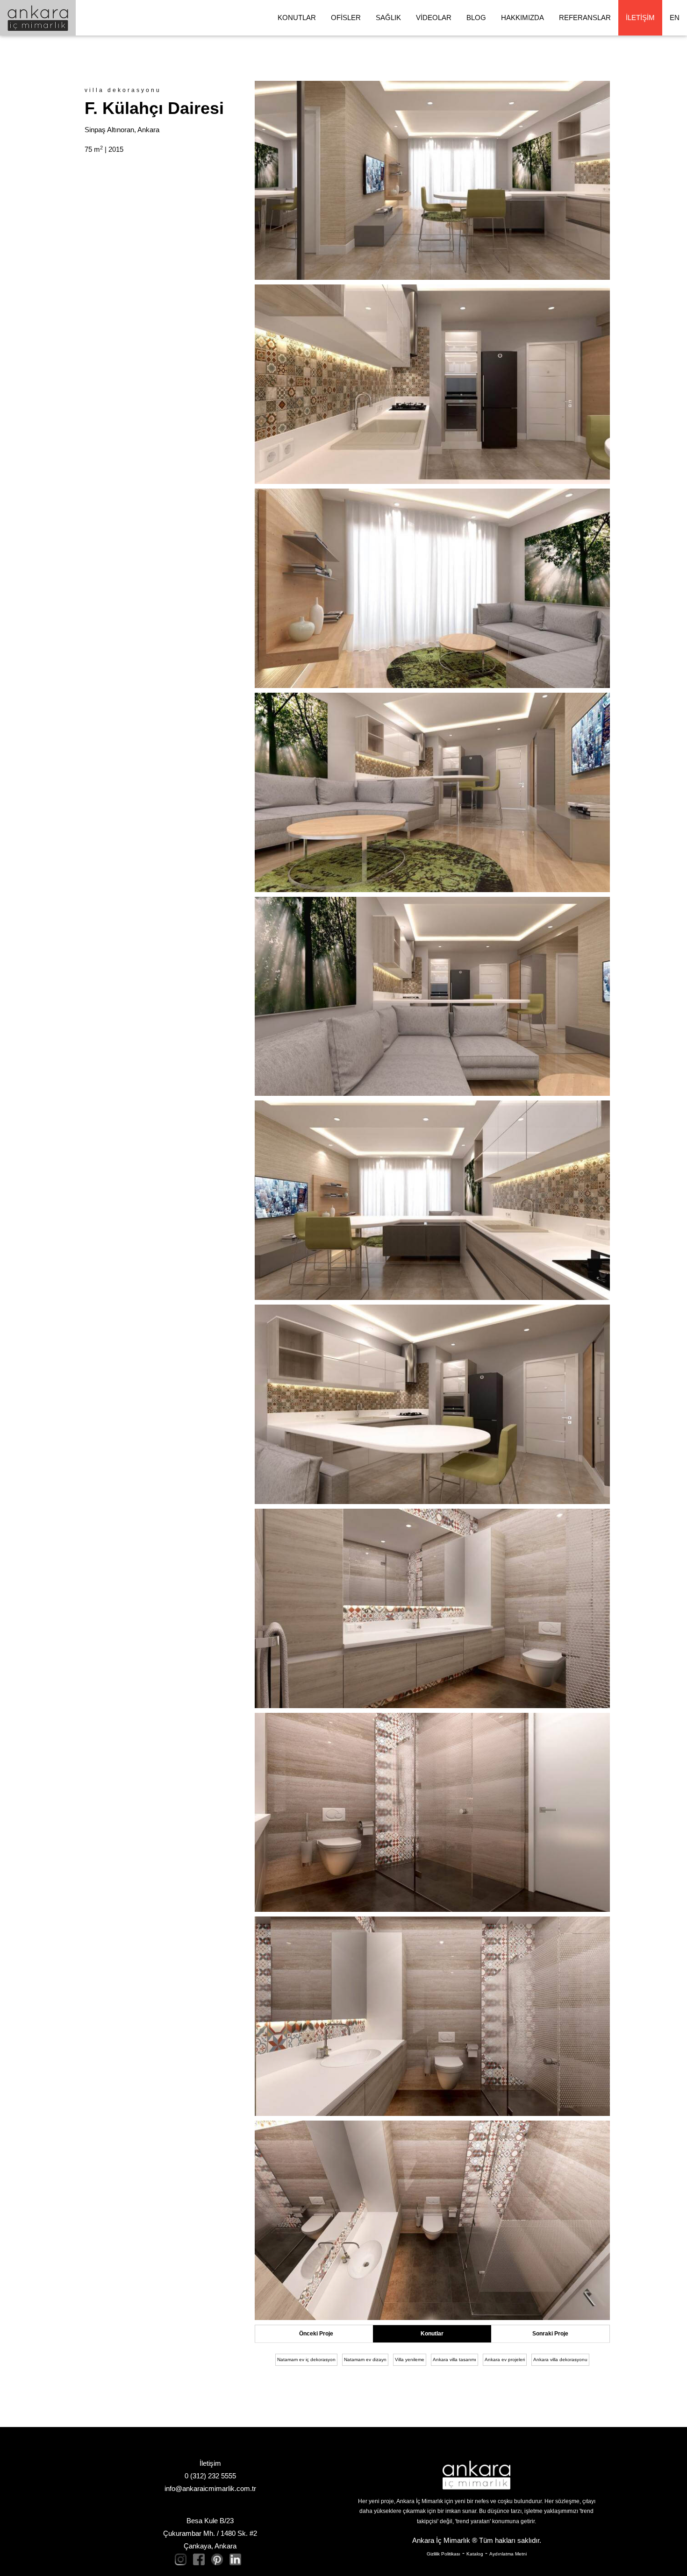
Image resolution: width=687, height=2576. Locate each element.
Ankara (148, 130)
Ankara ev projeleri (505, 2360)
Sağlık (388, 18)
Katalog (475, 2554)
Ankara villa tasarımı (454, 2360)
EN (675, 18)
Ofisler (346, 18)
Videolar (434, 18)
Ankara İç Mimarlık (441, 2540)
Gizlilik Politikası (444, 2554)
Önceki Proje (316, 2334)
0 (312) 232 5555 (210, 2476)
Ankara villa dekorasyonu (560, 2360)
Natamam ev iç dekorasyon (306, 2360)
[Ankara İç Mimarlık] (476, 2475)
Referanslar (585, 18)
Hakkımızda (522, 18)
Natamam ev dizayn (365, 2360)
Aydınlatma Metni (508, 2554)
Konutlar (297, 18)
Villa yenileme (410, 2360)
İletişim (640, 18)
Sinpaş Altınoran (109, 130)
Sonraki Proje (550, 2334)
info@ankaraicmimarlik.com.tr (210, 2488)
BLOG (476, 18)
